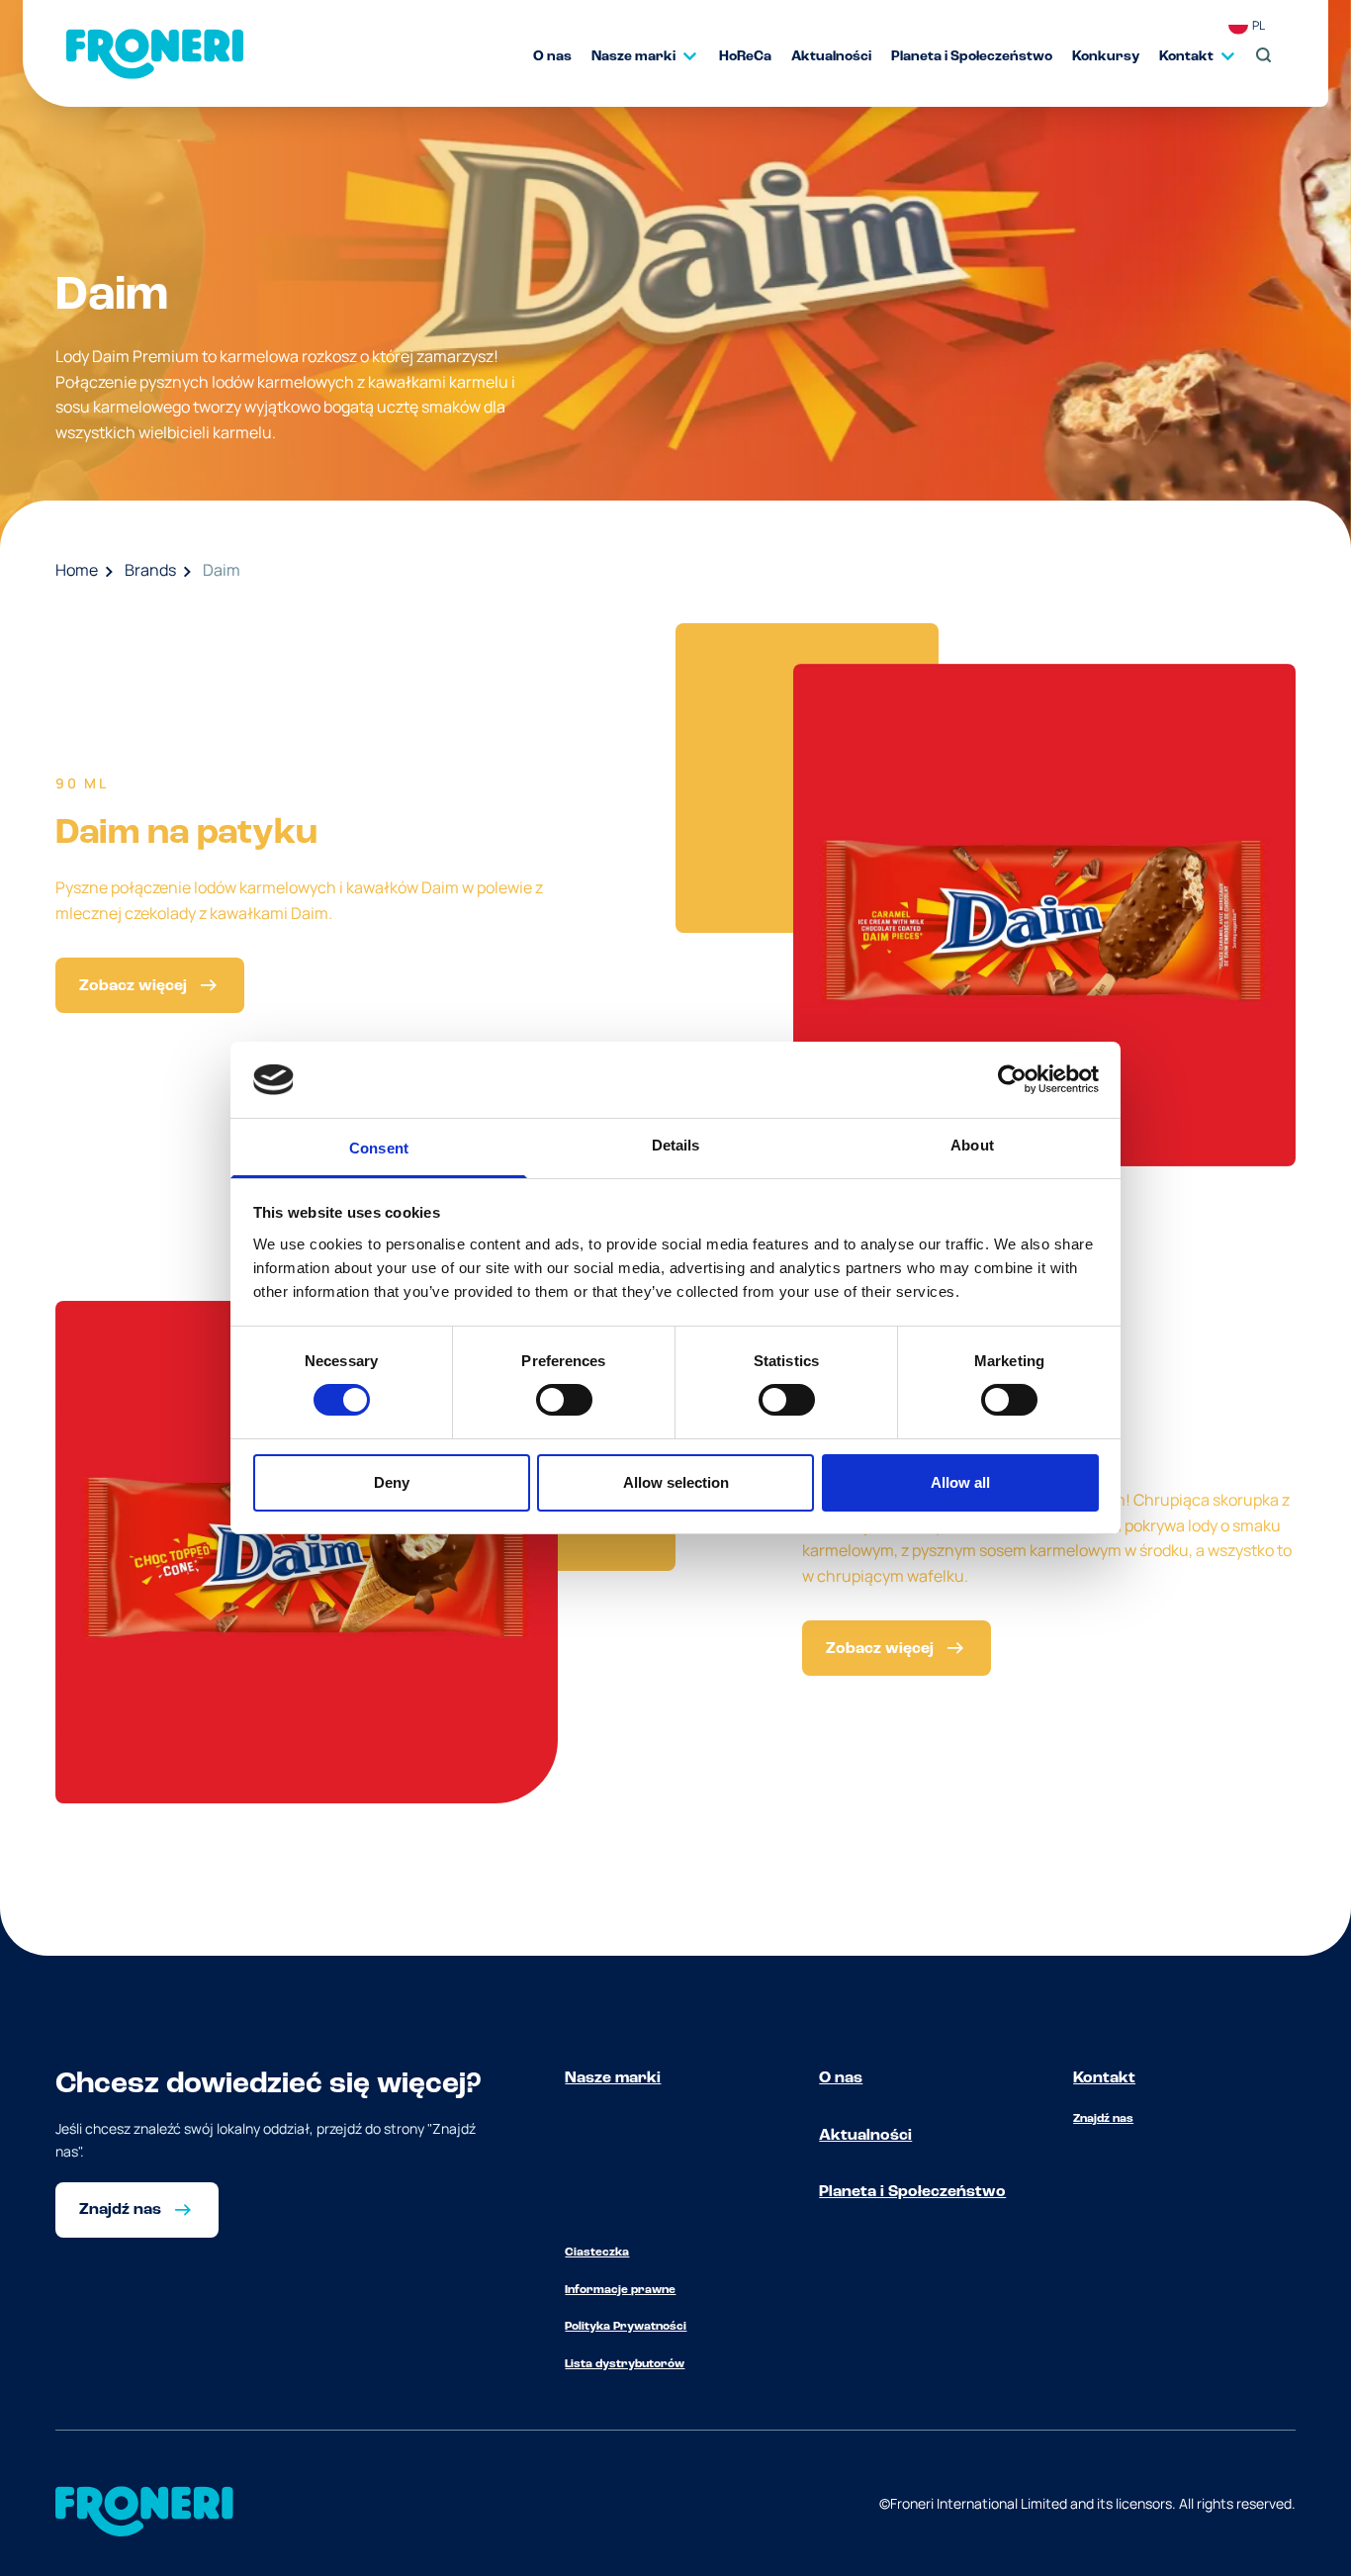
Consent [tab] (379, 1148)
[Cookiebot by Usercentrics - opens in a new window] (1012, 1079)
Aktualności (865, 2136)
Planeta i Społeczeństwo (912, 2192)
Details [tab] (676, 1145)
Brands (150, 570)
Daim (222, 570)
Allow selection (676, 1482)
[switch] (564, 1400)
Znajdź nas (1103, 2119)
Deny (392, 1482)
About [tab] (972, 1145)
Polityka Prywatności (626, 2327)
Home (77, 570)
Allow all (960, 1482)
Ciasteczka (597, 2253)
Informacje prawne (620, 2290)
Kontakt (1104, 2078)
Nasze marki (613, 2078)
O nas (841, 2078)
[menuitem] (542, 56)
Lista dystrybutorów (625, 2364)
